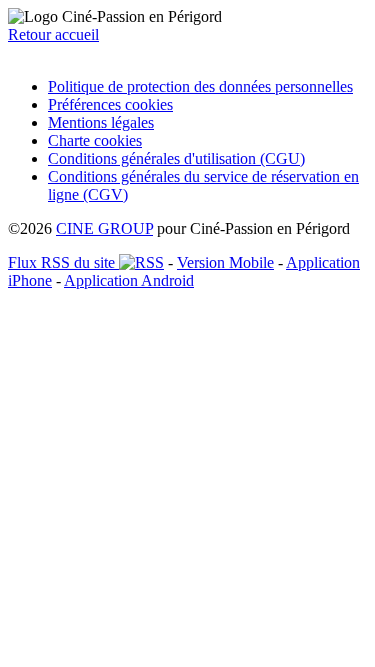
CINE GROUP (104, 228)
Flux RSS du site (63, 262)
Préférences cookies (110, 104)
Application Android (129, 280)
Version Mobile (225, 262)
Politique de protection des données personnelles (200, 86)
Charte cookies (95, 140)
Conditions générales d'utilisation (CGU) (176, 158)
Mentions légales (101, 122)
